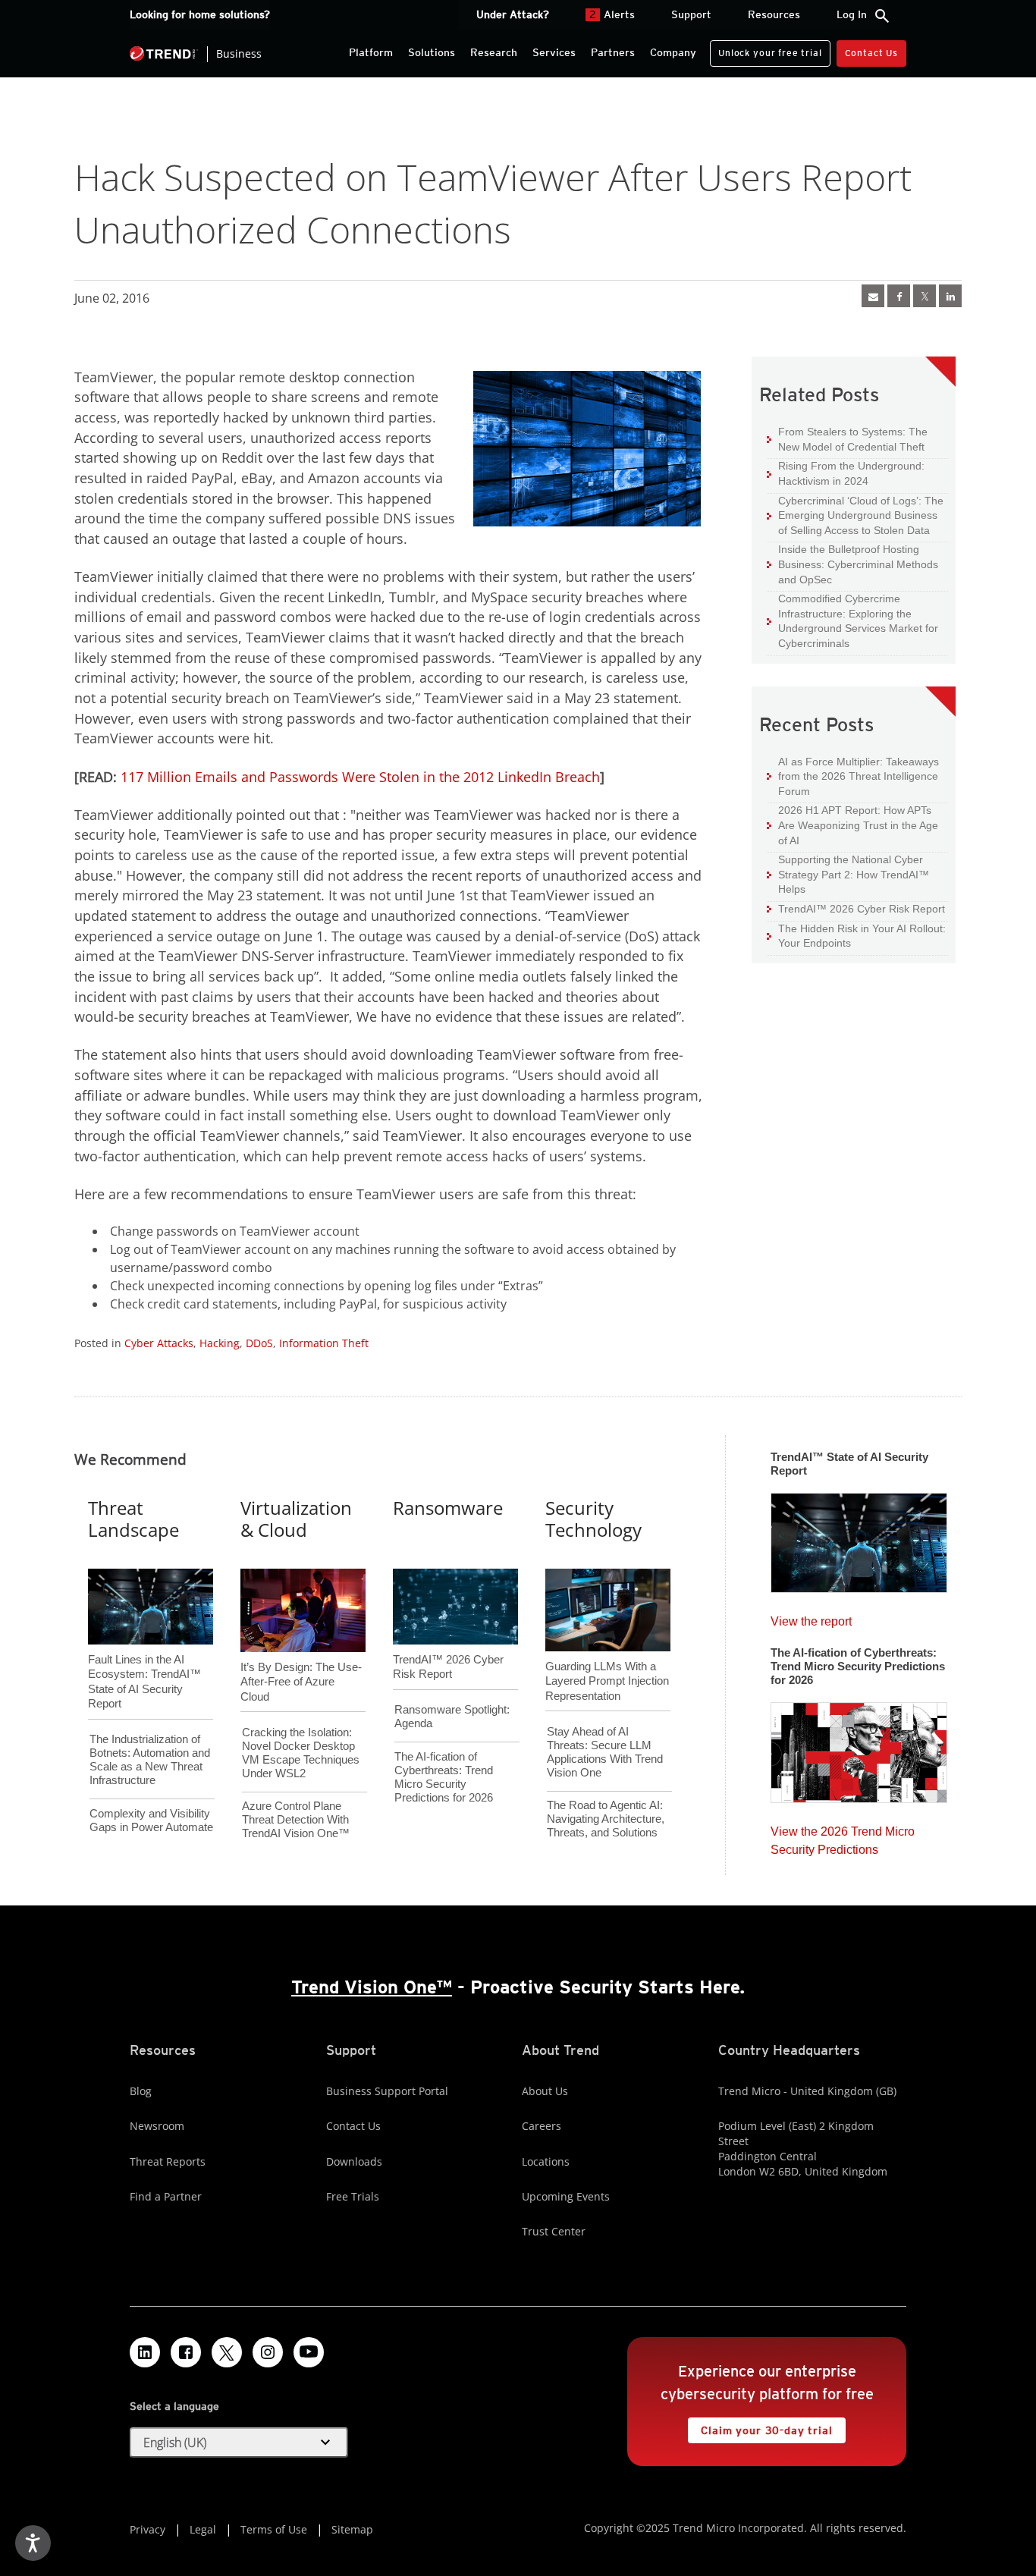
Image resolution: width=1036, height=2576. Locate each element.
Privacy (148, 2529)
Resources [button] (774, 14)
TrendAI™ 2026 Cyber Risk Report (862, 909)
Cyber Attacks (159, 1343)
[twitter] (925, 296)
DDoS (259, 1343)
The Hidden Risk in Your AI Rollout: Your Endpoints (856, 936)
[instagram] (268, 2352)
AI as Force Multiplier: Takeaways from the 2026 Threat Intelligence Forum (853, 776)
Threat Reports (168, 2161)
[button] (239, 2442)
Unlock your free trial (766, 49)
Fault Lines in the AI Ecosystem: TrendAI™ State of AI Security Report (144, 1657)
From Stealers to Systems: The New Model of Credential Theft (847, 439)
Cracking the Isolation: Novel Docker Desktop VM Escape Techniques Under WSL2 (301, 1753)
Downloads (354, 2161)
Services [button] (554, 52)
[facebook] (899, 296)
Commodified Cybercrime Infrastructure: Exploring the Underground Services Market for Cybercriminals (852, 620)
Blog (141, 2091)
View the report (811, 1618)
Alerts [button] (612, 14)
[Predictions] (859, 1748)
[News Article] (873, 296)
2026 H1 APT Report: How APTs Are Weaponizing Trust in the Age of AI (852, 825)
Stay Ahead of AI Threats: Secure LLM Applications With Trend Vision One (605, 1752)
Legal (203, 2529)
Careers (542, 2126)
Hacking (220, 1343)
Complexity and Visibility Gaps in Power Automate (151, 1820)
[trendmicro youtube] (309, 2352)
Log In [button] (852, 14)
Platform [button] (371, 52)
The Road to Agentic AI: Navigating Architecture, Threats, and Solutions (606, 1819)
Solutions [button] (432, 52)
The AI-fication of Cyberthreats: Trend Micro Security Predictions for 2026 (444, 1777)
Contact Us (871, 53)
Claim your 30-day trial (760, 2427)
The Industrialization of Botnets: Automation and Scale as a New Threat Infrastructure (150, 1759)
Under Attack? (513, 14)
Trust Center (554, 2231)
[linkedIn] (950, 296)
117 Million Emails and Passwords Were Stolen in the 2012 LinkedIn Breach (360, 777)
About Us (545, 2091)
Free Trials (353, 2196)
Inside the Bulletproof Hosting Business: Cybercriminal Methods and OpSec (852, 564)
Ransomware (448, 1508)
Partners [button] (613, 52)
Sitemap (352, 2529)
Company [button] (673, 52)
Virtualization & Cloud (296, 1519)
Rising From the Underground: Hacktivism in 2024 (846, 473)
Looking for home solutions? (200, 14)
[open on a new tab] (227, 2352)
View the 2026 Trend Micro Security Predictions (843, 1837)
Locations (546, 2161)
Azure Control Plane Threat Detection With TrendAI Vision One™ (296, 1819)
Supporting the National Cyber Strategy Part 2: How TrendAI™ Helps (848, 874)
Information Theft (324, 1343)
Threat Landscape (133, 1519)
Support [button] (691, 14)
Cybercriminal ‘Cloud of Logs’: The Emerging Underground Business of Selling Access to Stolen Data (855, 515)
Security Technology (593, 1519)
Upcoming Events (566, 2196)
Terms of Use (274, 2529)
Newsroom (157, 2126)
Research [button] (494, 52)
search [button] (882, 16)
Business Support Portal (387, 2091)
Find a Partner (166, 2196)
